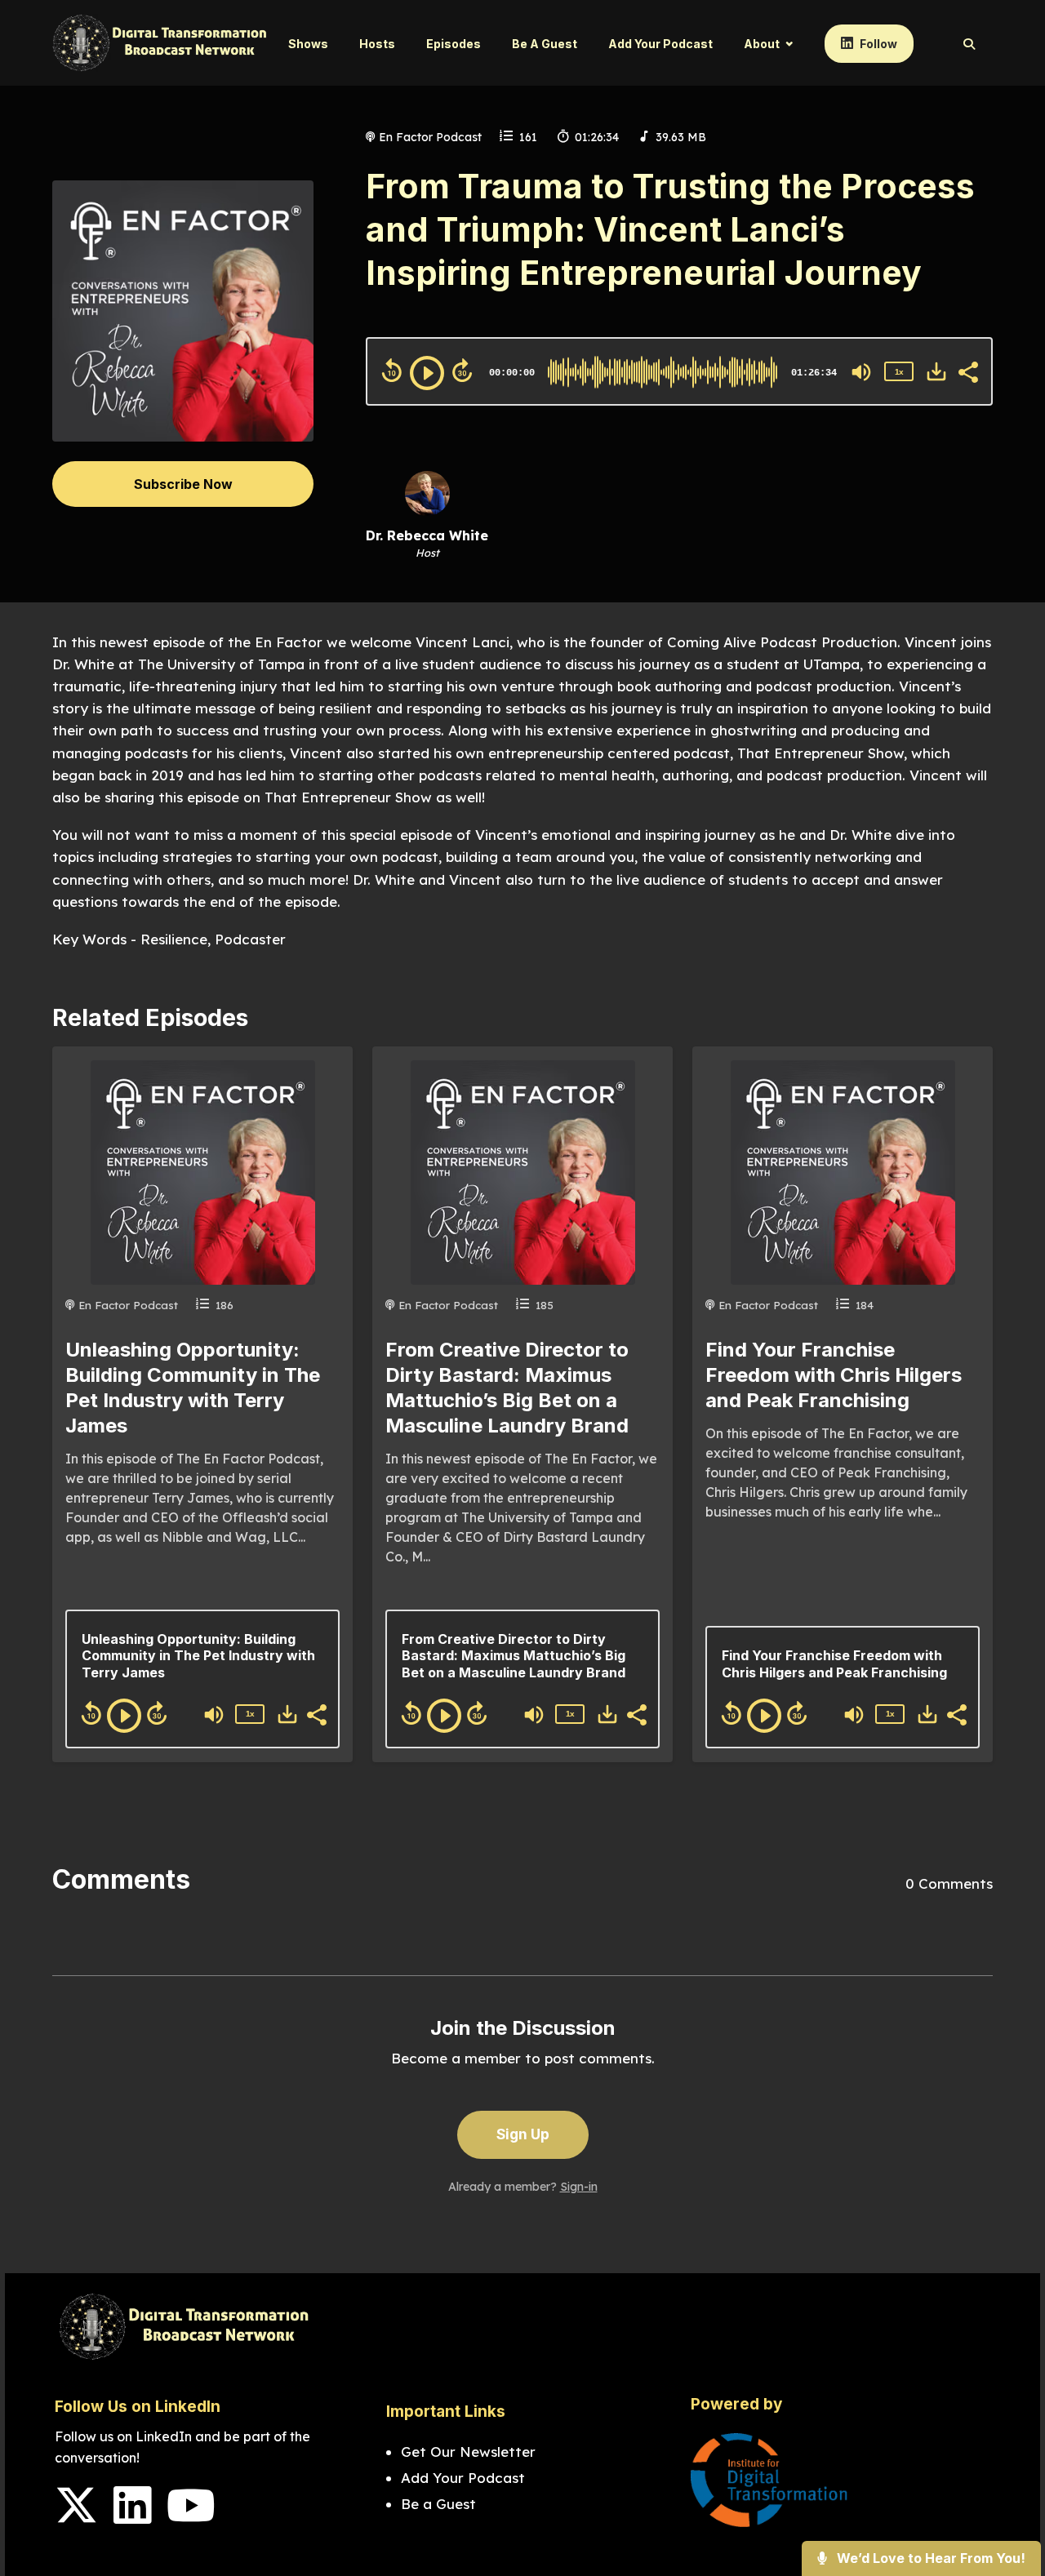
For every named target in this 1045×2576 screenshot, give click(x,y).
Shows (308, 44)
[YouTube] (191, 2516)
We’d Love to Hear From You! (929, 2558)
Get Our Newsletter (470, 2452)
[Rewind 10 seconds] (392, 371)
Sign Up (523, 2134)
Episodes (454, 44)
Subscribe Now (183, 484)
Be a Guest (545, 44)
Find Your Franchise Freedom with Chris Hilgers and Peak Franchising (834, 1375)
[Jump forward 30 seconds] (462, 371)
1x (899, 372)
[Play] (427, 373)
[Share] (967, 371)
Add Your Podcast (660, 44)
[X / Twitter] (76, 2516)
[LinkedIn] (132, 2516)
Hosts (377, 44)
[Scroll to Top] (1006, 2498)
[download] (936, 371)
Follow (877, 44)
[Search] (961, 44)
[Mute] (861, 372)
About (762, 44)
